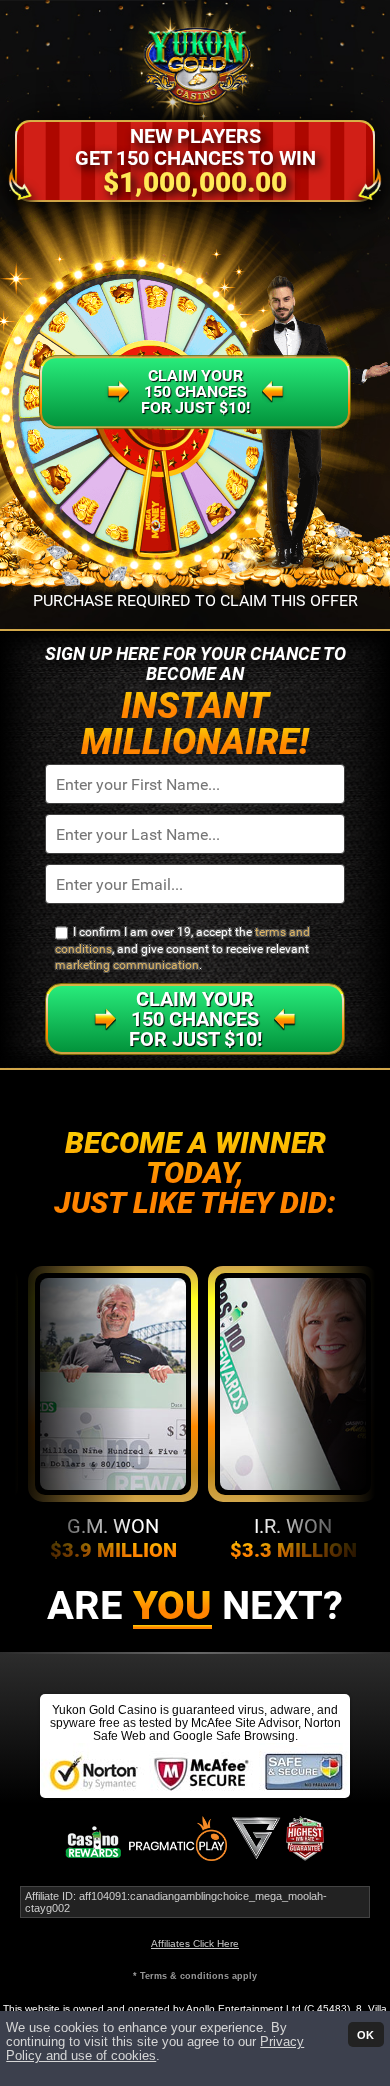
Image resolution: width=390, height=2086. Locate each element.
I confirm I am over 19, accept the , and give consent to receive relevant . (182, 948)
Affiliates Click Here (195, 1943)
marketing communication (127, 965)
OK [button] (365, 2034)
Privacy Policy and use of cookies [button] (155, 2049)
